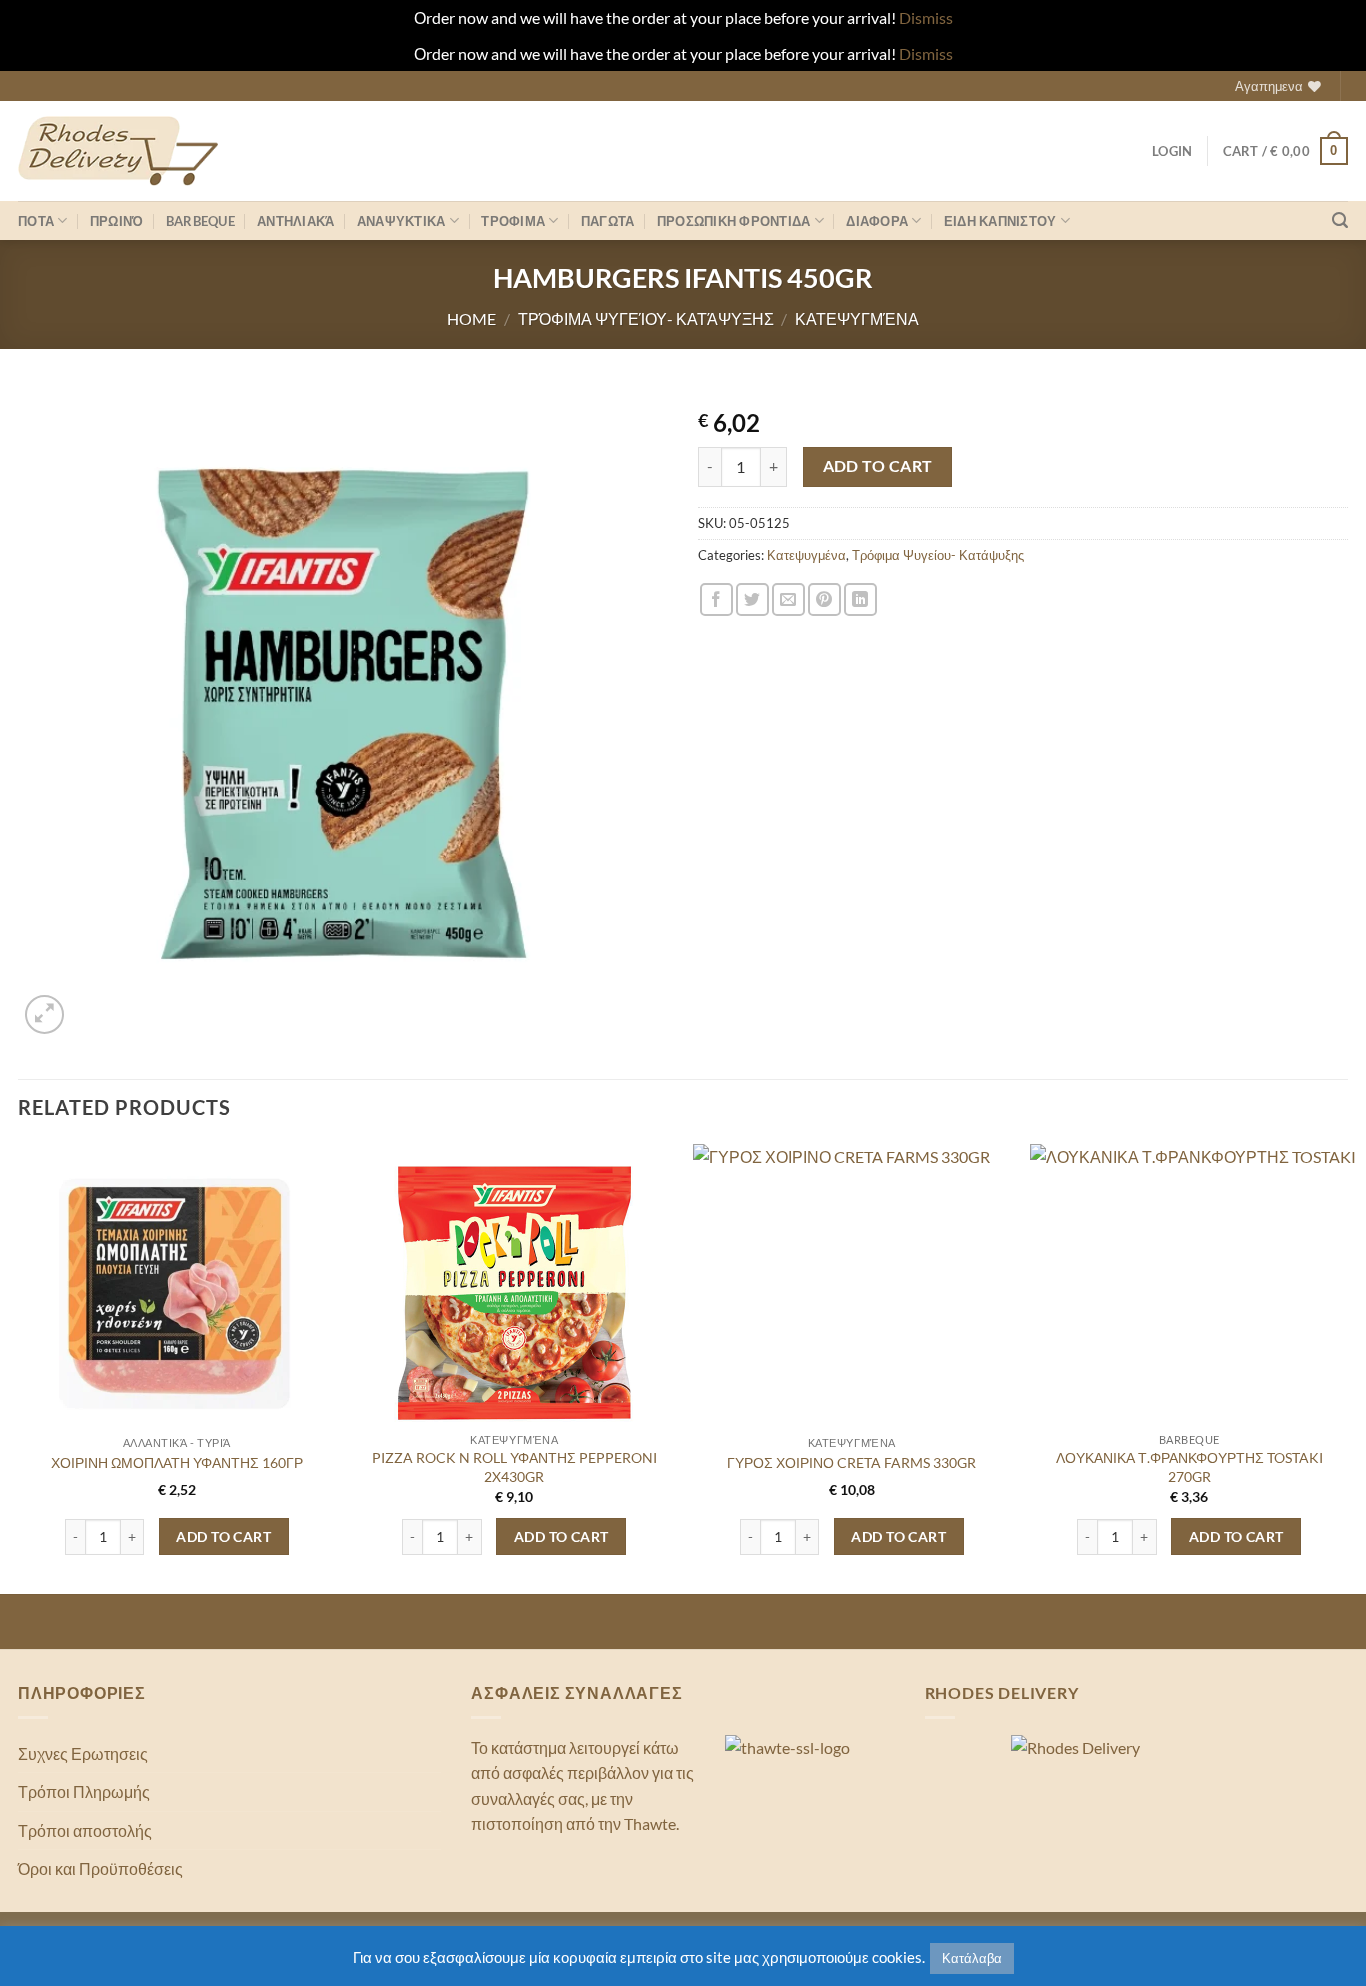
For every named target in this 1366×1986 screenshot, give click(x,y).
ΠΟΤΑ (36, 221)
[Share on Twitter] (752, 599)
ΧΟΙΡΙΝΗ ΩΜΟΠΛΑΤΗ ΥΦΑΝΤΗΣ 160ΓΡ (177, 1462)
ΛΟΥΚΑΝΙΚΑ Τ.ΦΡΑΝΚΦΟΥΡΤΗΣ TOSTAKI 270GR (1189, 1467)
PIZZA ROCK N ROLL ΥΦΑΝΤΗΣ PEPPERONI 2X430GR (514, 1467)
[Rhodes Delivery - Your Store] (118, 151)
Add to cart (878, 466)
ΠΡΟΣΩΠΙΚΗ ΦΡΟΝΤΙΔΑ (734, 221)
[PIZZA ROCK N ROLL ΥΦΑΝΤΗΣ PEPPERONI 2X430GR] (514, 1294)
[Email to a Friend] (788, 599)
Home (471, 318)
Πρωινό (117, 221)
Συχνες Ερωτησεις (83, 1753)
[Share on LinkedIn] (860, 599)
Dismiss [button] (926, 17)
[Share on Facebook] (716, 599)
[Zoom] (44, 1014)
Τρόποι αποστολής (85, 1830)
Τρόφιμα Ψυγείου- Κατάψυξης (646, 318)
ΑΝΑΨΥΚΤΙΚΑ (401, 221)
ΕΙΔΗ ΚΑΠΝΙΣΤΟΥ (1000, 221)
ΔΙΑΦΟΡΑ (877, 221)
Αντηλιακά (295, 221)
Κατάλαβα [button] (972, 1958)
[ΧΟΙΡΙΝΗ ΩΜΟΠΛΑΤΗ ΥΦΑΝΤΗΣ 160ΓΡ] (177, 1294)
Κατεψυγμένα (857, 318)
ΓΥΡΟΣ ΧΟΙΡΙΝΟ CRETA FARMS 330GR (851, 1462)
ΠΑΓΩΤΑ (608, 221)
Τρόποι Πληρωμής (84, 1791)
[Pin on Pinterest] (824, 599)
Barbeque (200, 221)
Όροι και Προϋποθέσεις (100, 1868)
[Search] (1340, 220)
